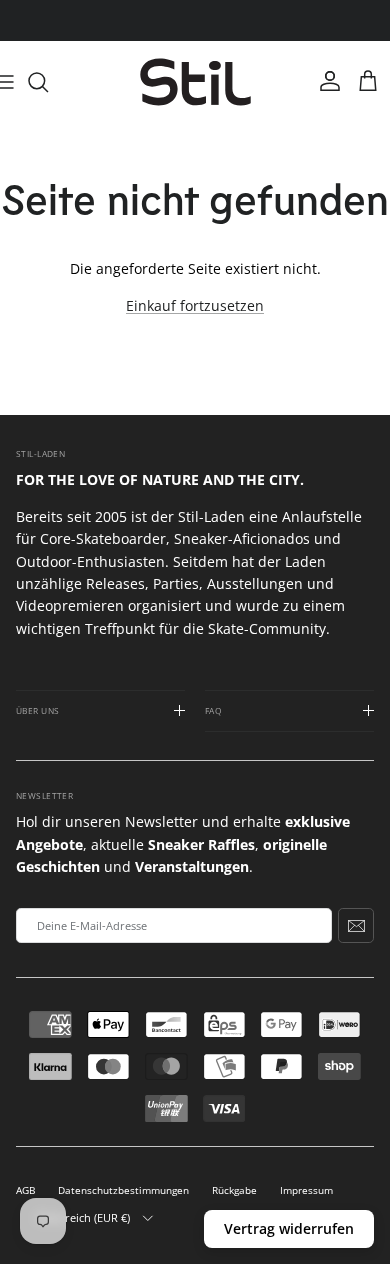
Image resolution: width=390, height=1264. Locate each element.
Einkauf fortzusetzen (195, 305)
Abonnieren (356, 925)
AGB (25, 1190)
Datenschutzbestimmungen (123, 1190)
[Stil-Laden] (195, 82)
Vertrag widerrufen (289, 1228)
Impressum (306, 1190)
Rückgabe (234, 1190)
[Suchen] (48, 82)
